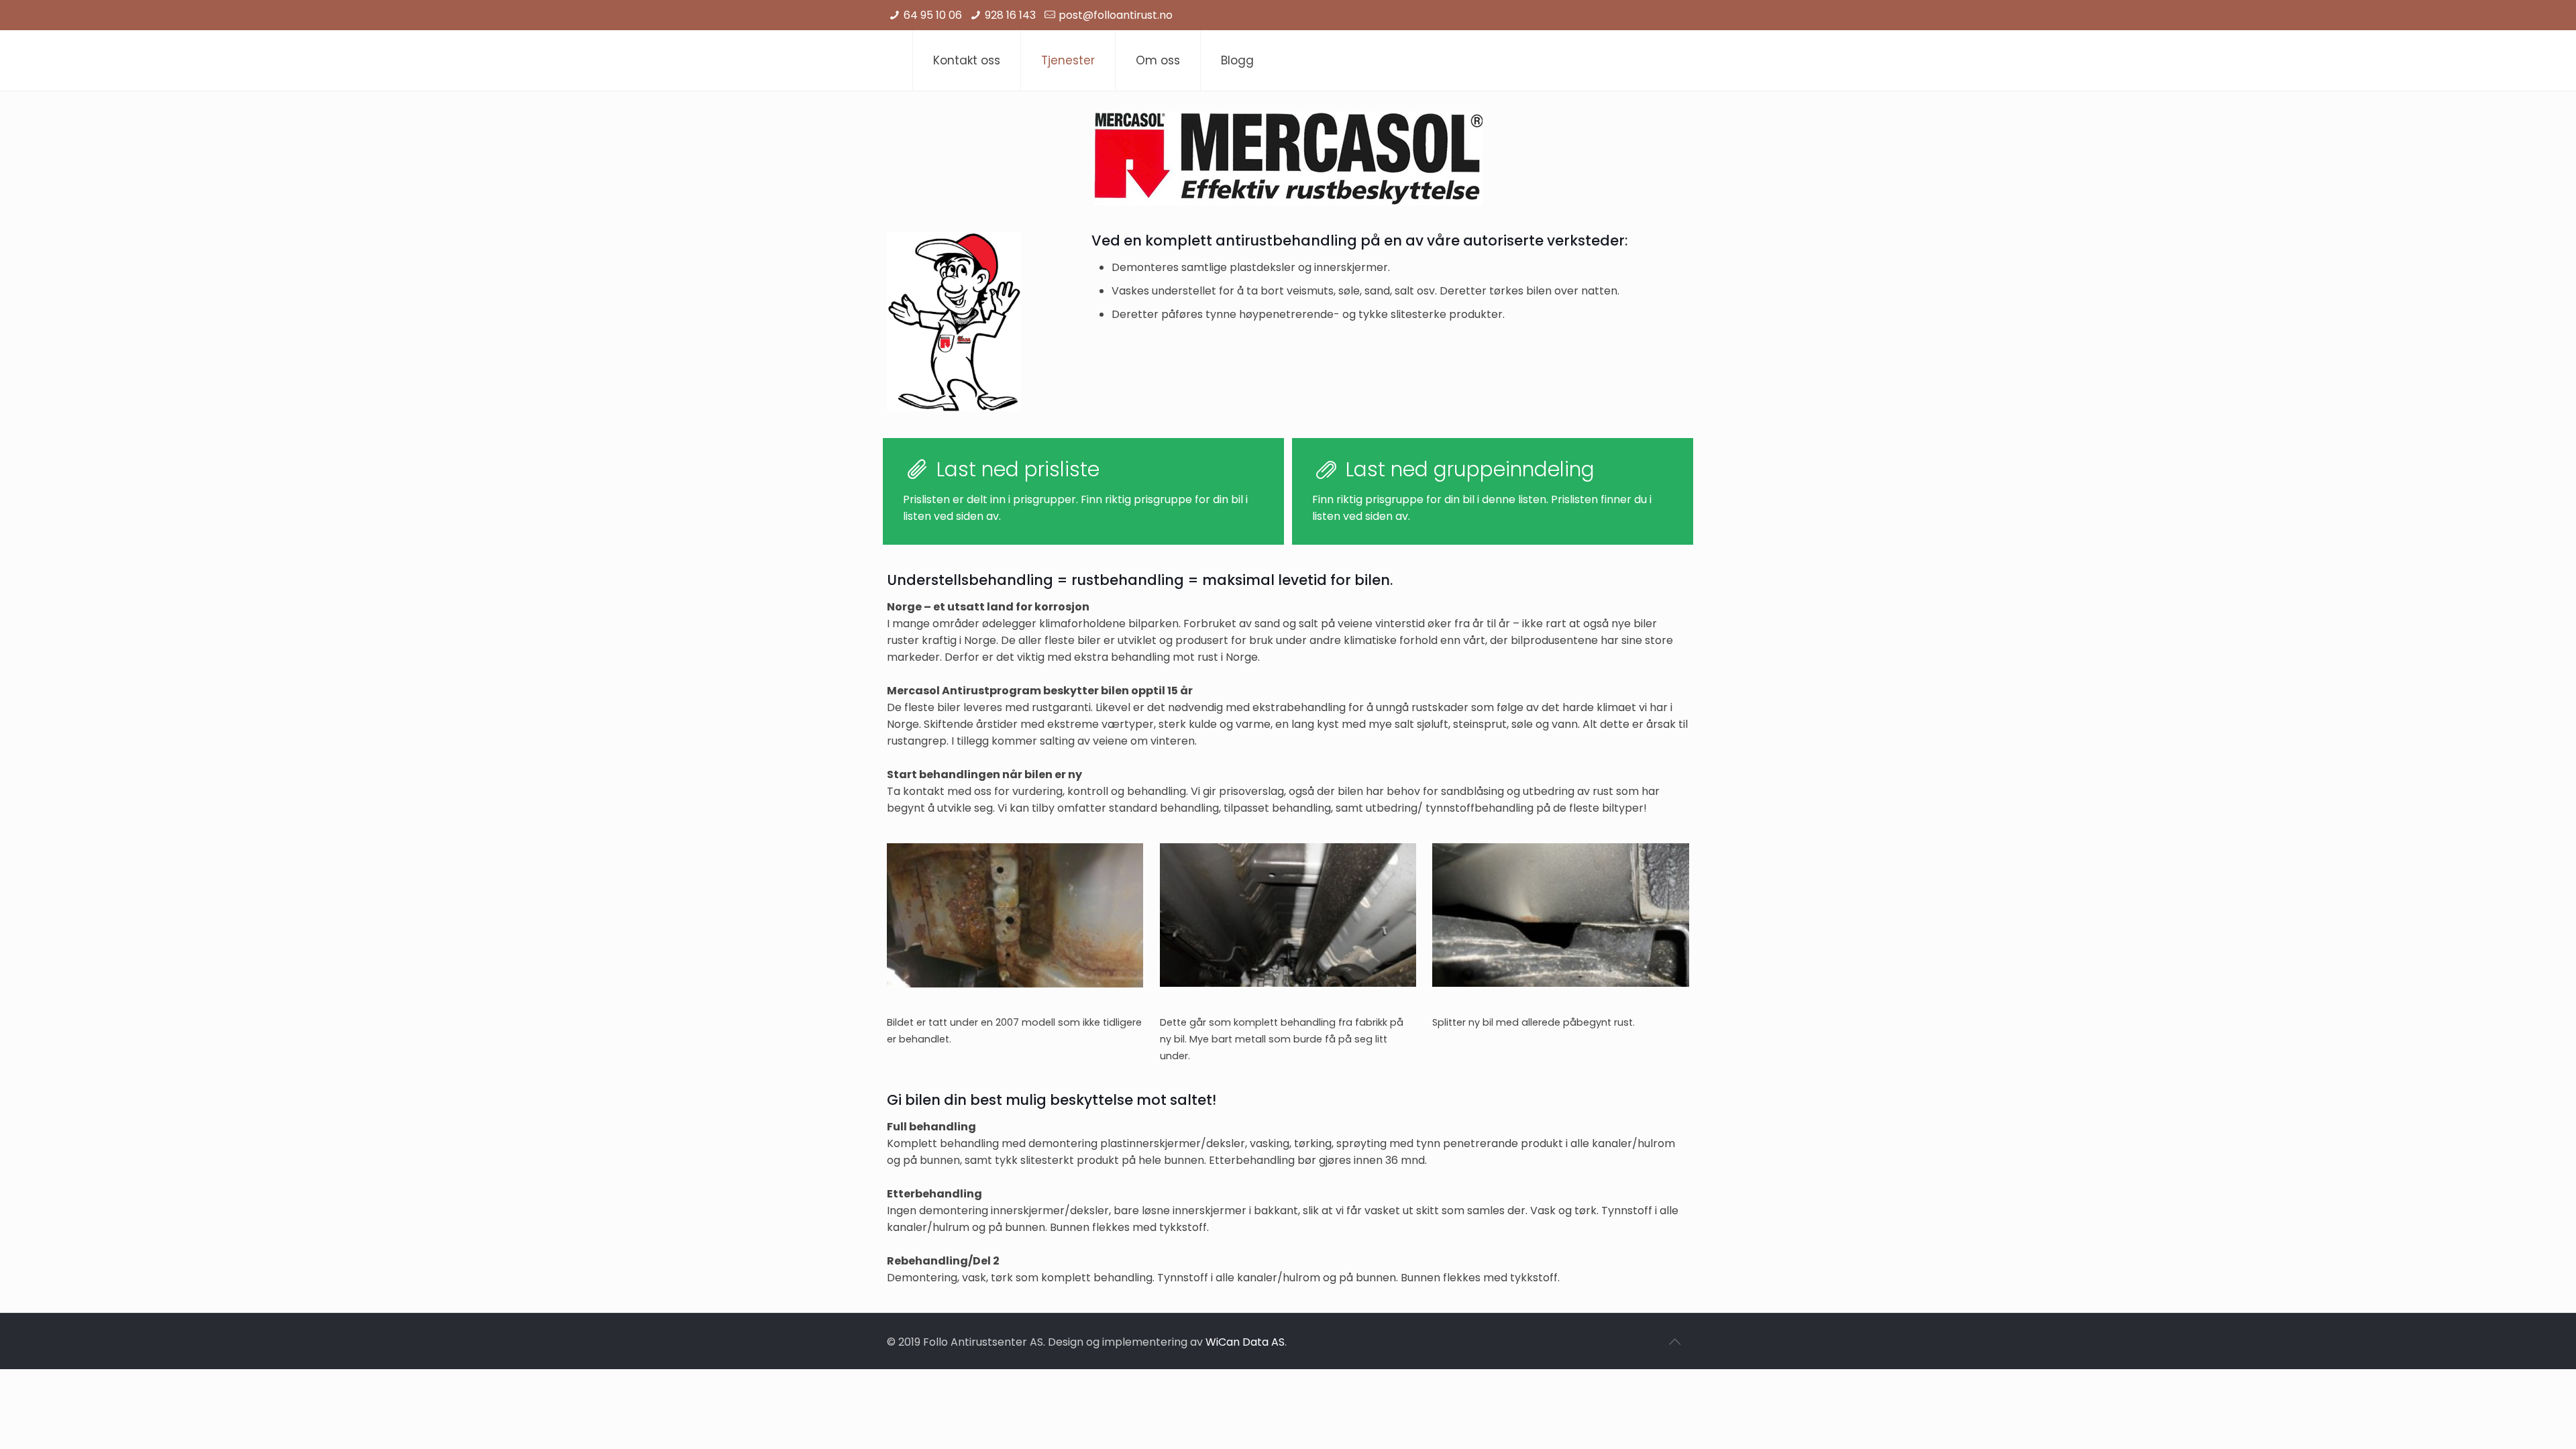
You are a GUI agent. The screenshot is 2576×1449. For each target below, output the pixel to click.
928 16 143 (1010, 15)
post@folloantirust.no (1116, 15)
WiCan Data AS (1245, 1342)
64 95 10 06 (933, 15)
